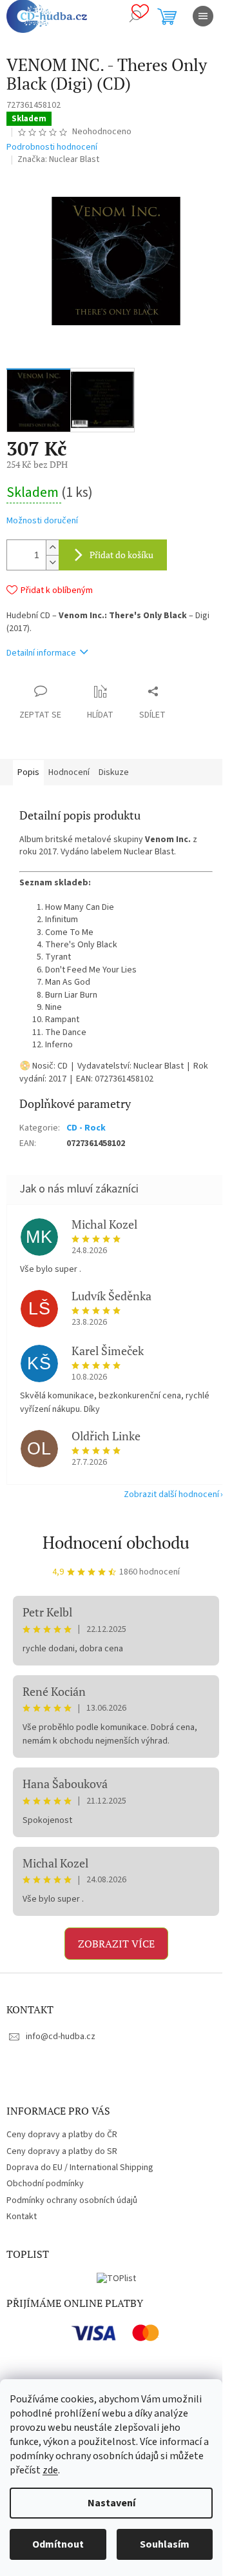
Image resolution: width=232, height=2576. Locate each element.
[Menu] (203, 16)
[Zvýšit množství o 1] (52, 548)
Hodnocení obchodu (116, 1542)
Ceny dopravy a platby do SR (62, 2151)
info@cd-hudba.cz (61, 2037)
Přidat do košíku (121, 555)
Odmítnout (58, 2544)
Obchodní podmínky (45, 2184)
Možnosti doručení (42, 521)
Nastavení (111, 2503)
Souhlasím (165, 2544)
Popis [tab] (28, 772)
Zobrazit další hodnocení (171, 1494)
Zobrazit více (116, 1944)
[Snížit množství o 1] (52, 562)
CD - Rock (86, 1128)
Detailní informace (41, 653)
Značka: (58, 159)
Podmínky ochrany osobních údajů (72, 2200)
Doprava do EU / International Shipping (80, 2168)
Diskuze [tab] (114, 772)
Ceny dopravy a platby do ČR (62, 2135)
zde (50, 2470)
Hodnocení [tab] (69, 772)
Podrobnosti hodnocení (52, 147)
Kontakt (22, 2217)
